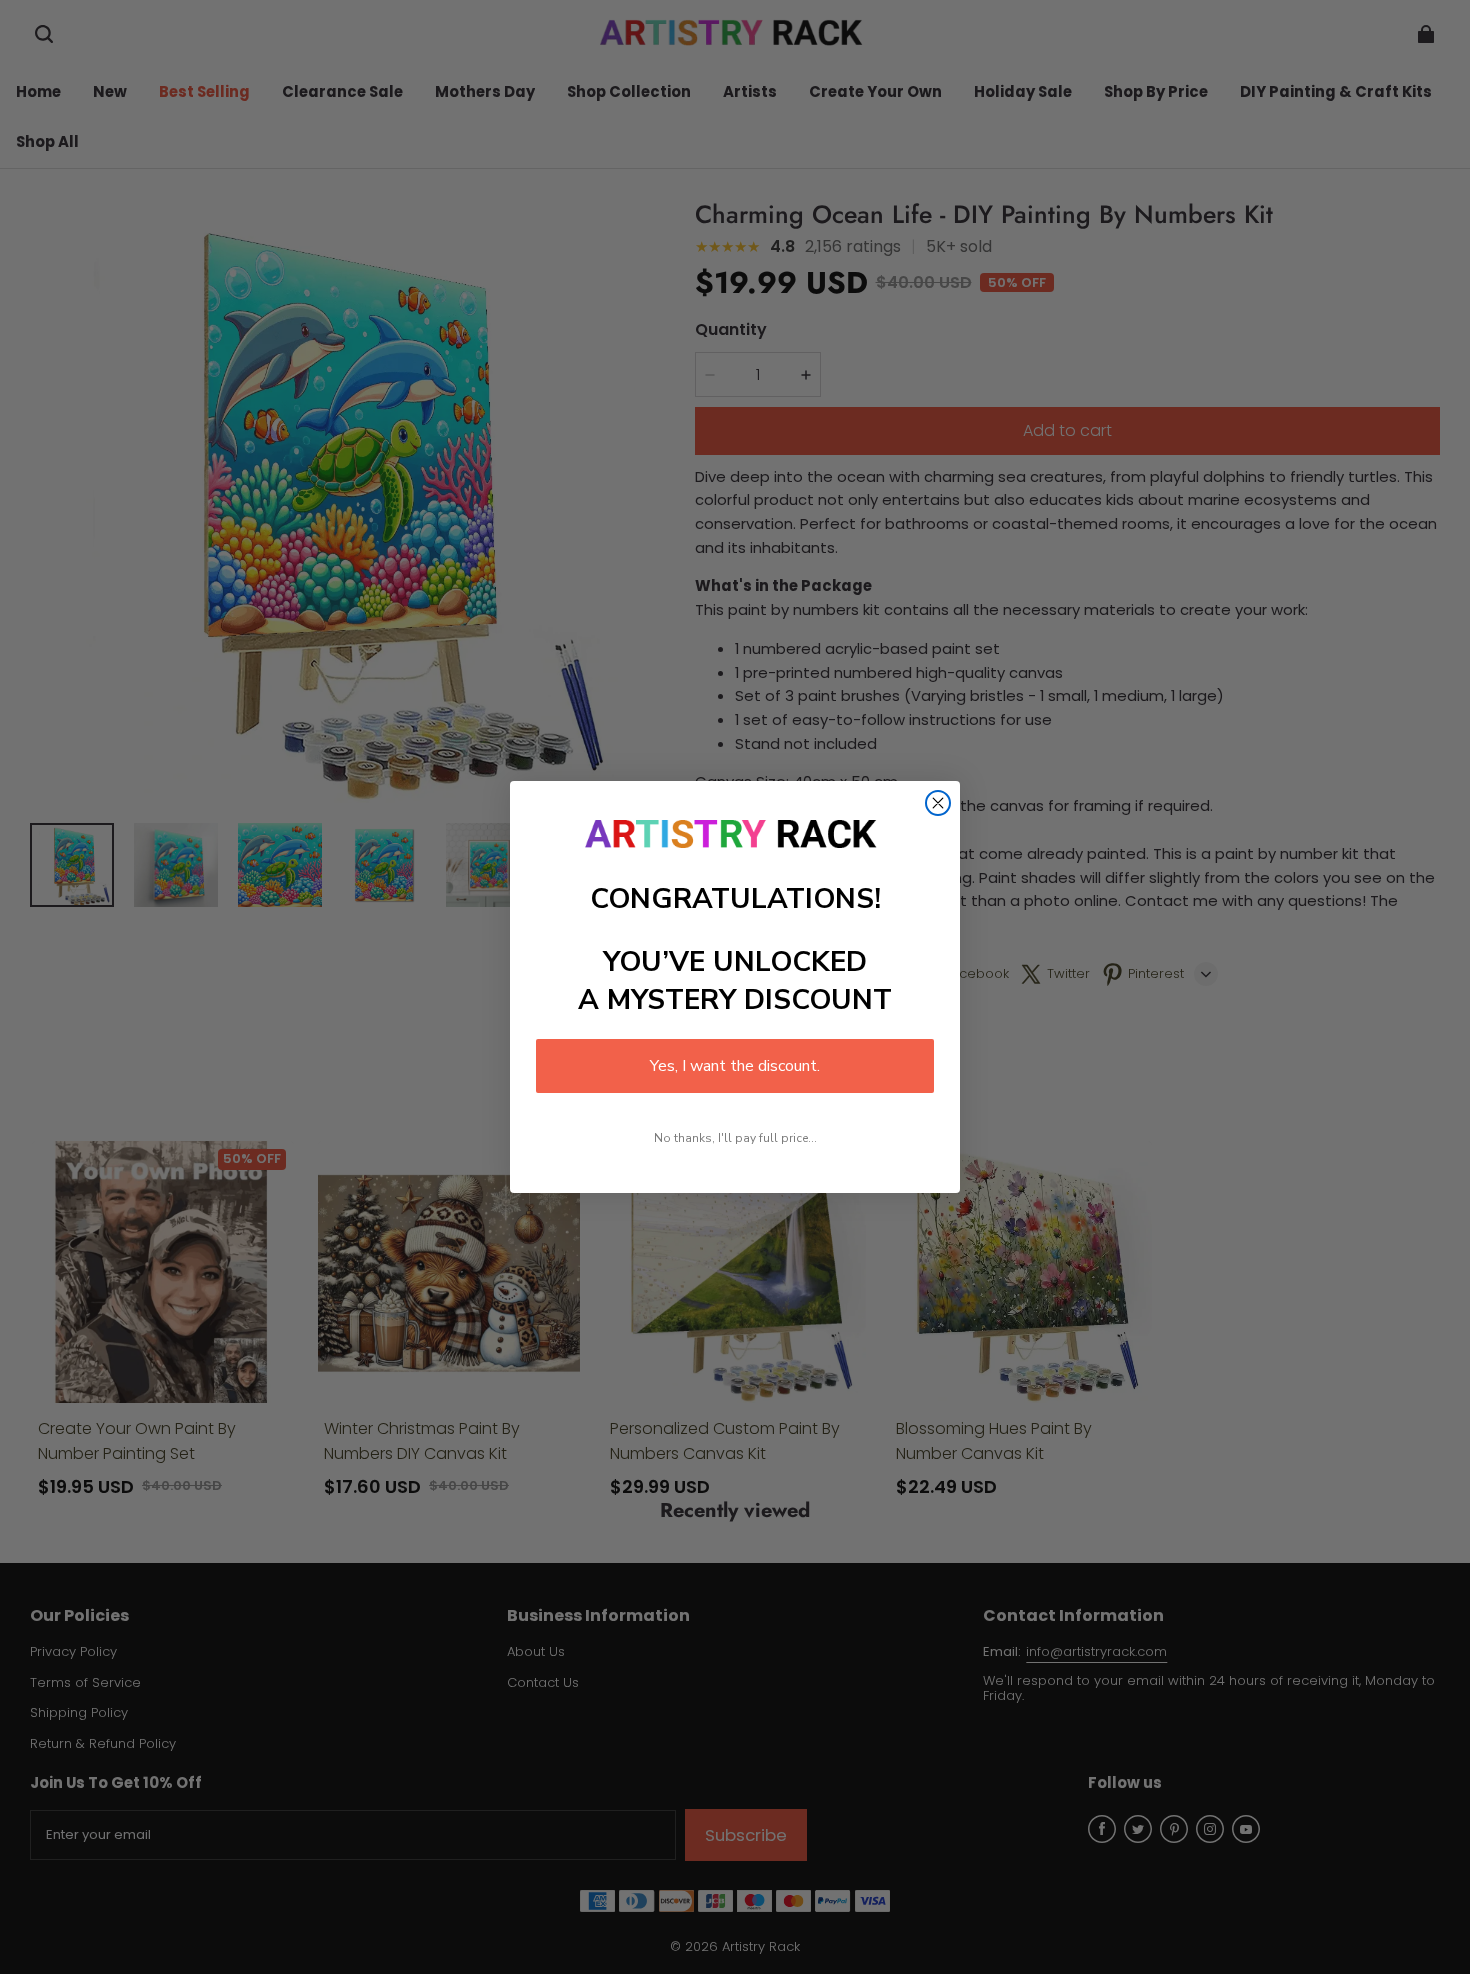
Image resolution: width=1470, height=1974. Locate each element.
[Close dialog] (938, 803)
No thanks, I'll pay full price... (735, 1138)
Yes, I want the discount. (735, 1066)
